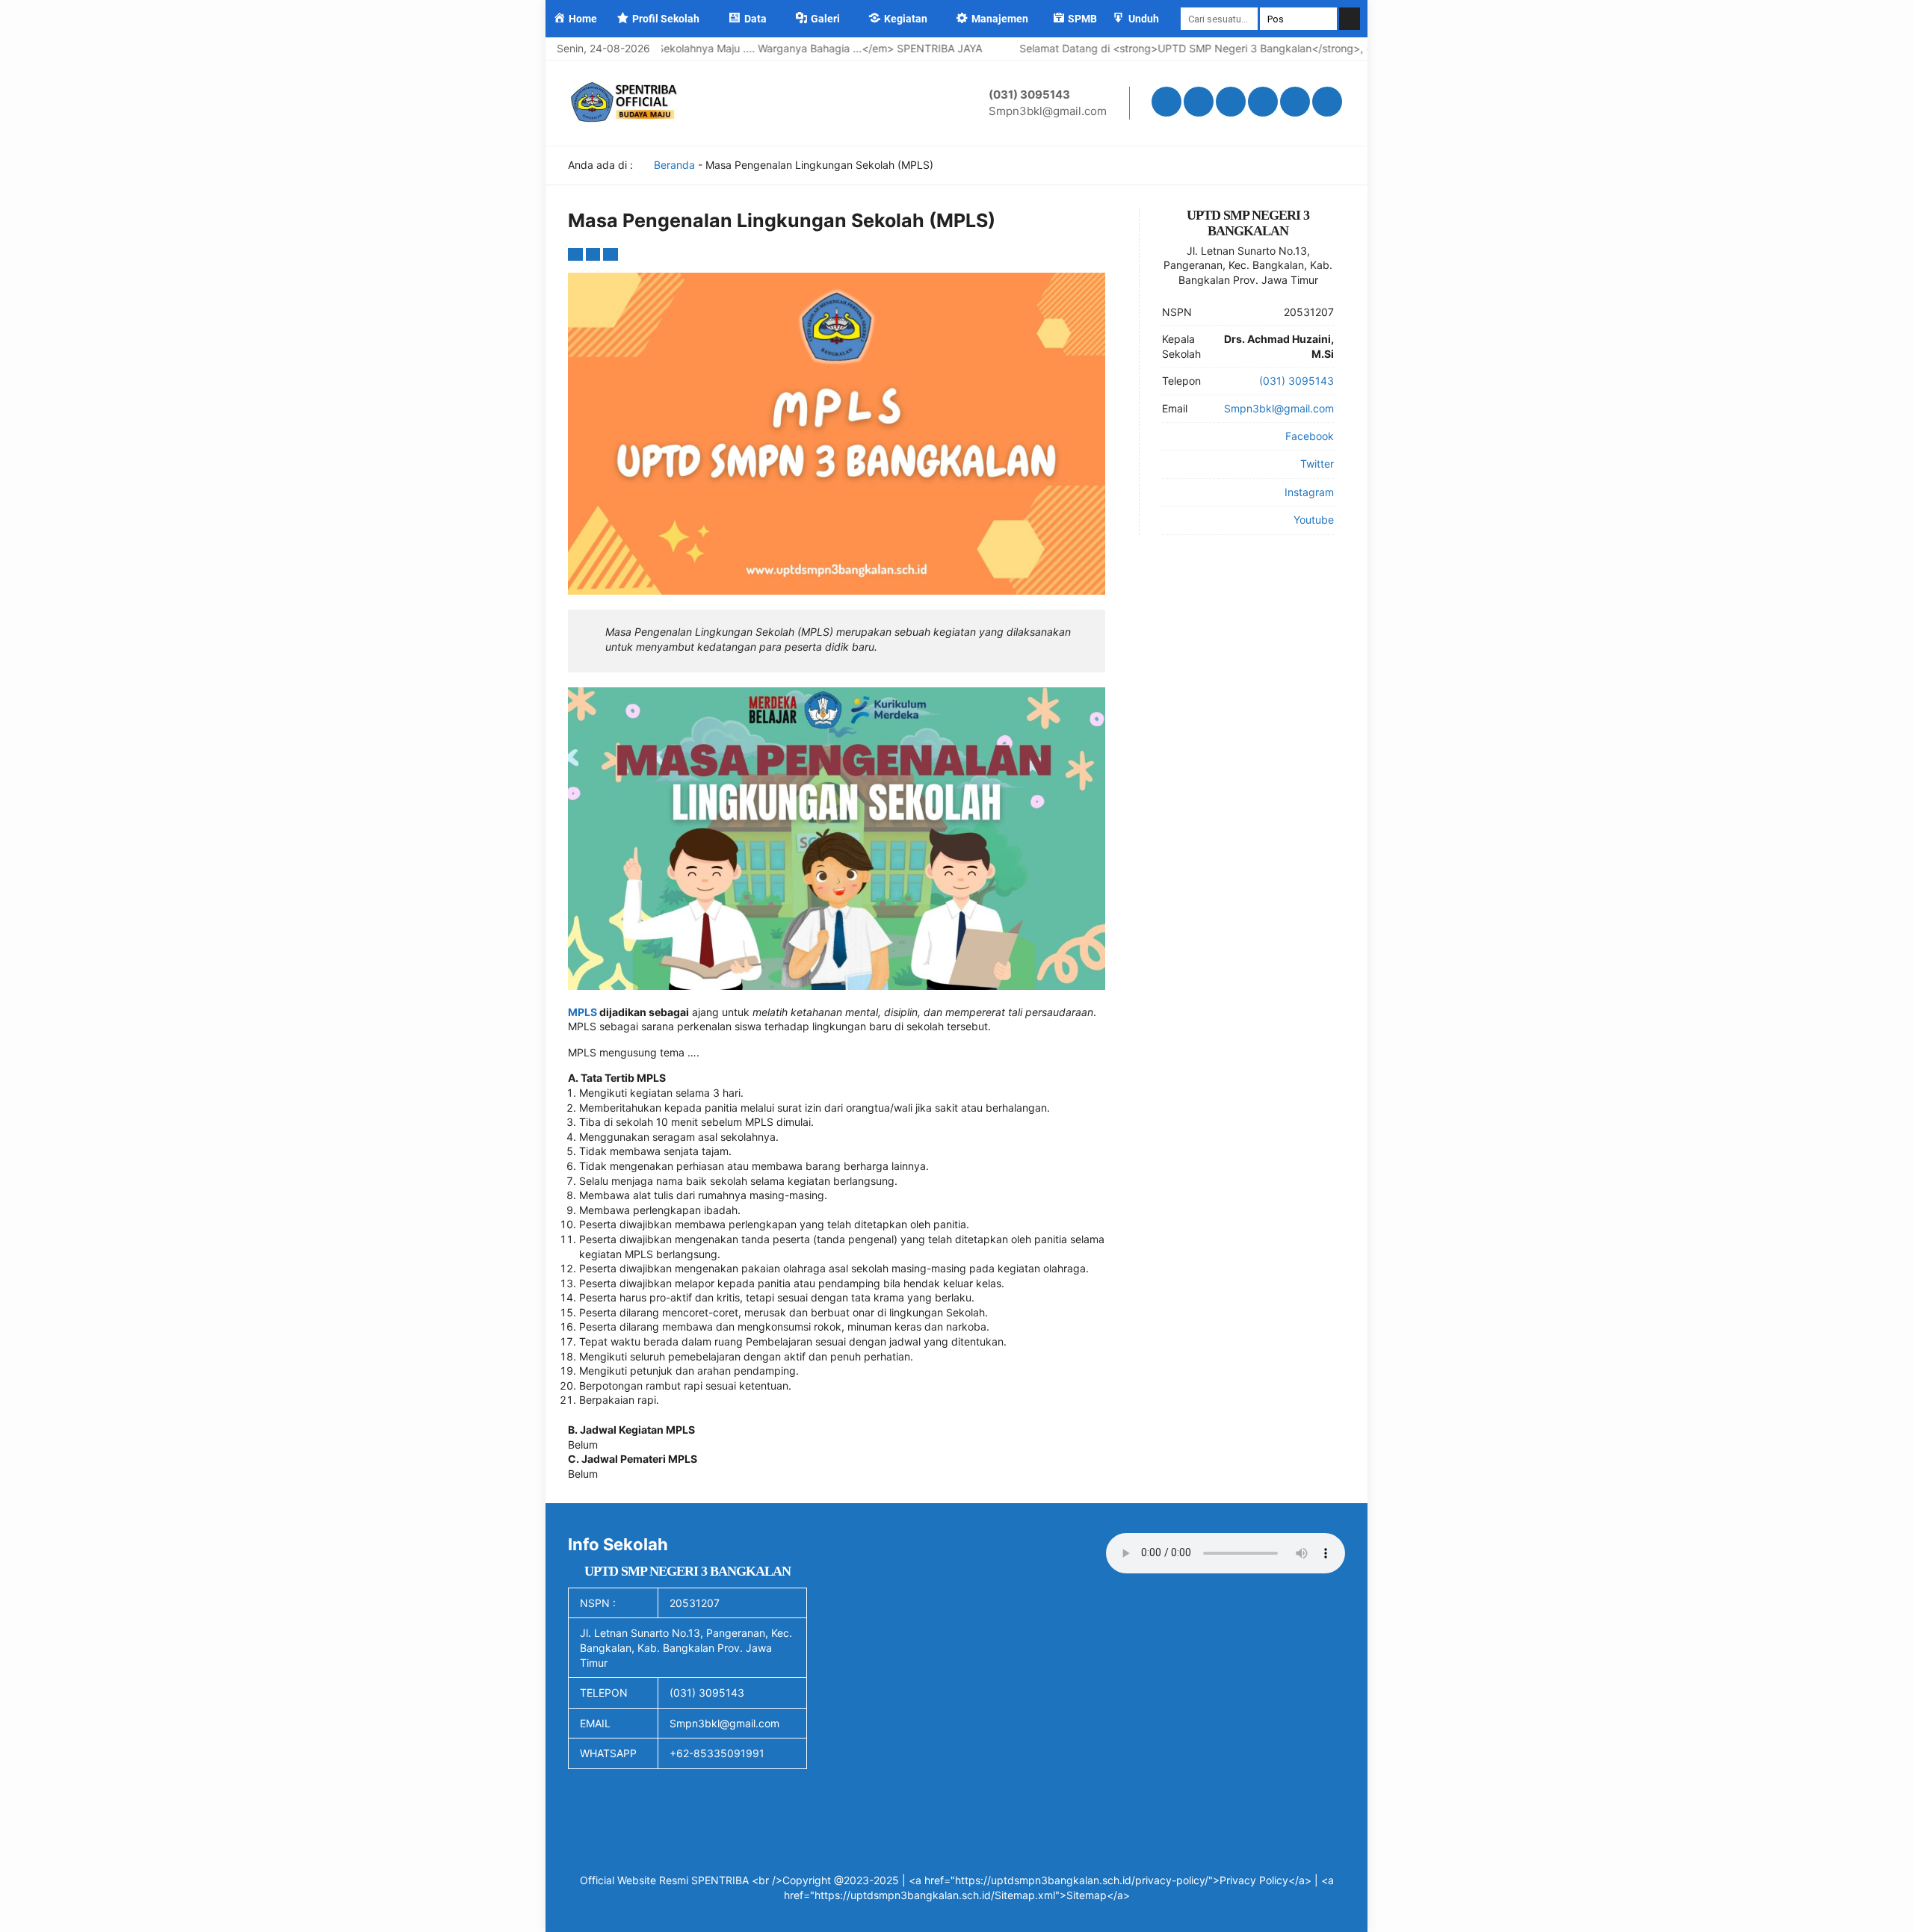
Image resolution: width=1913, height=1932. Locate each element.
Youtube (1314, 520)
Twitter (1317, 464)
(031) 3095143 (1029, 95)
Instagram (1309, 492)
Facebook (1310, 436)
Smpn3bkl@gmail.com (1048, 111)
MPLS (582, 1012)
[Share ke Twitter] (595, 254)
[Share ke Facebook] (577, 254)
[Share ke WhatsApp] (611, 254)
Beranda (673, 165)
